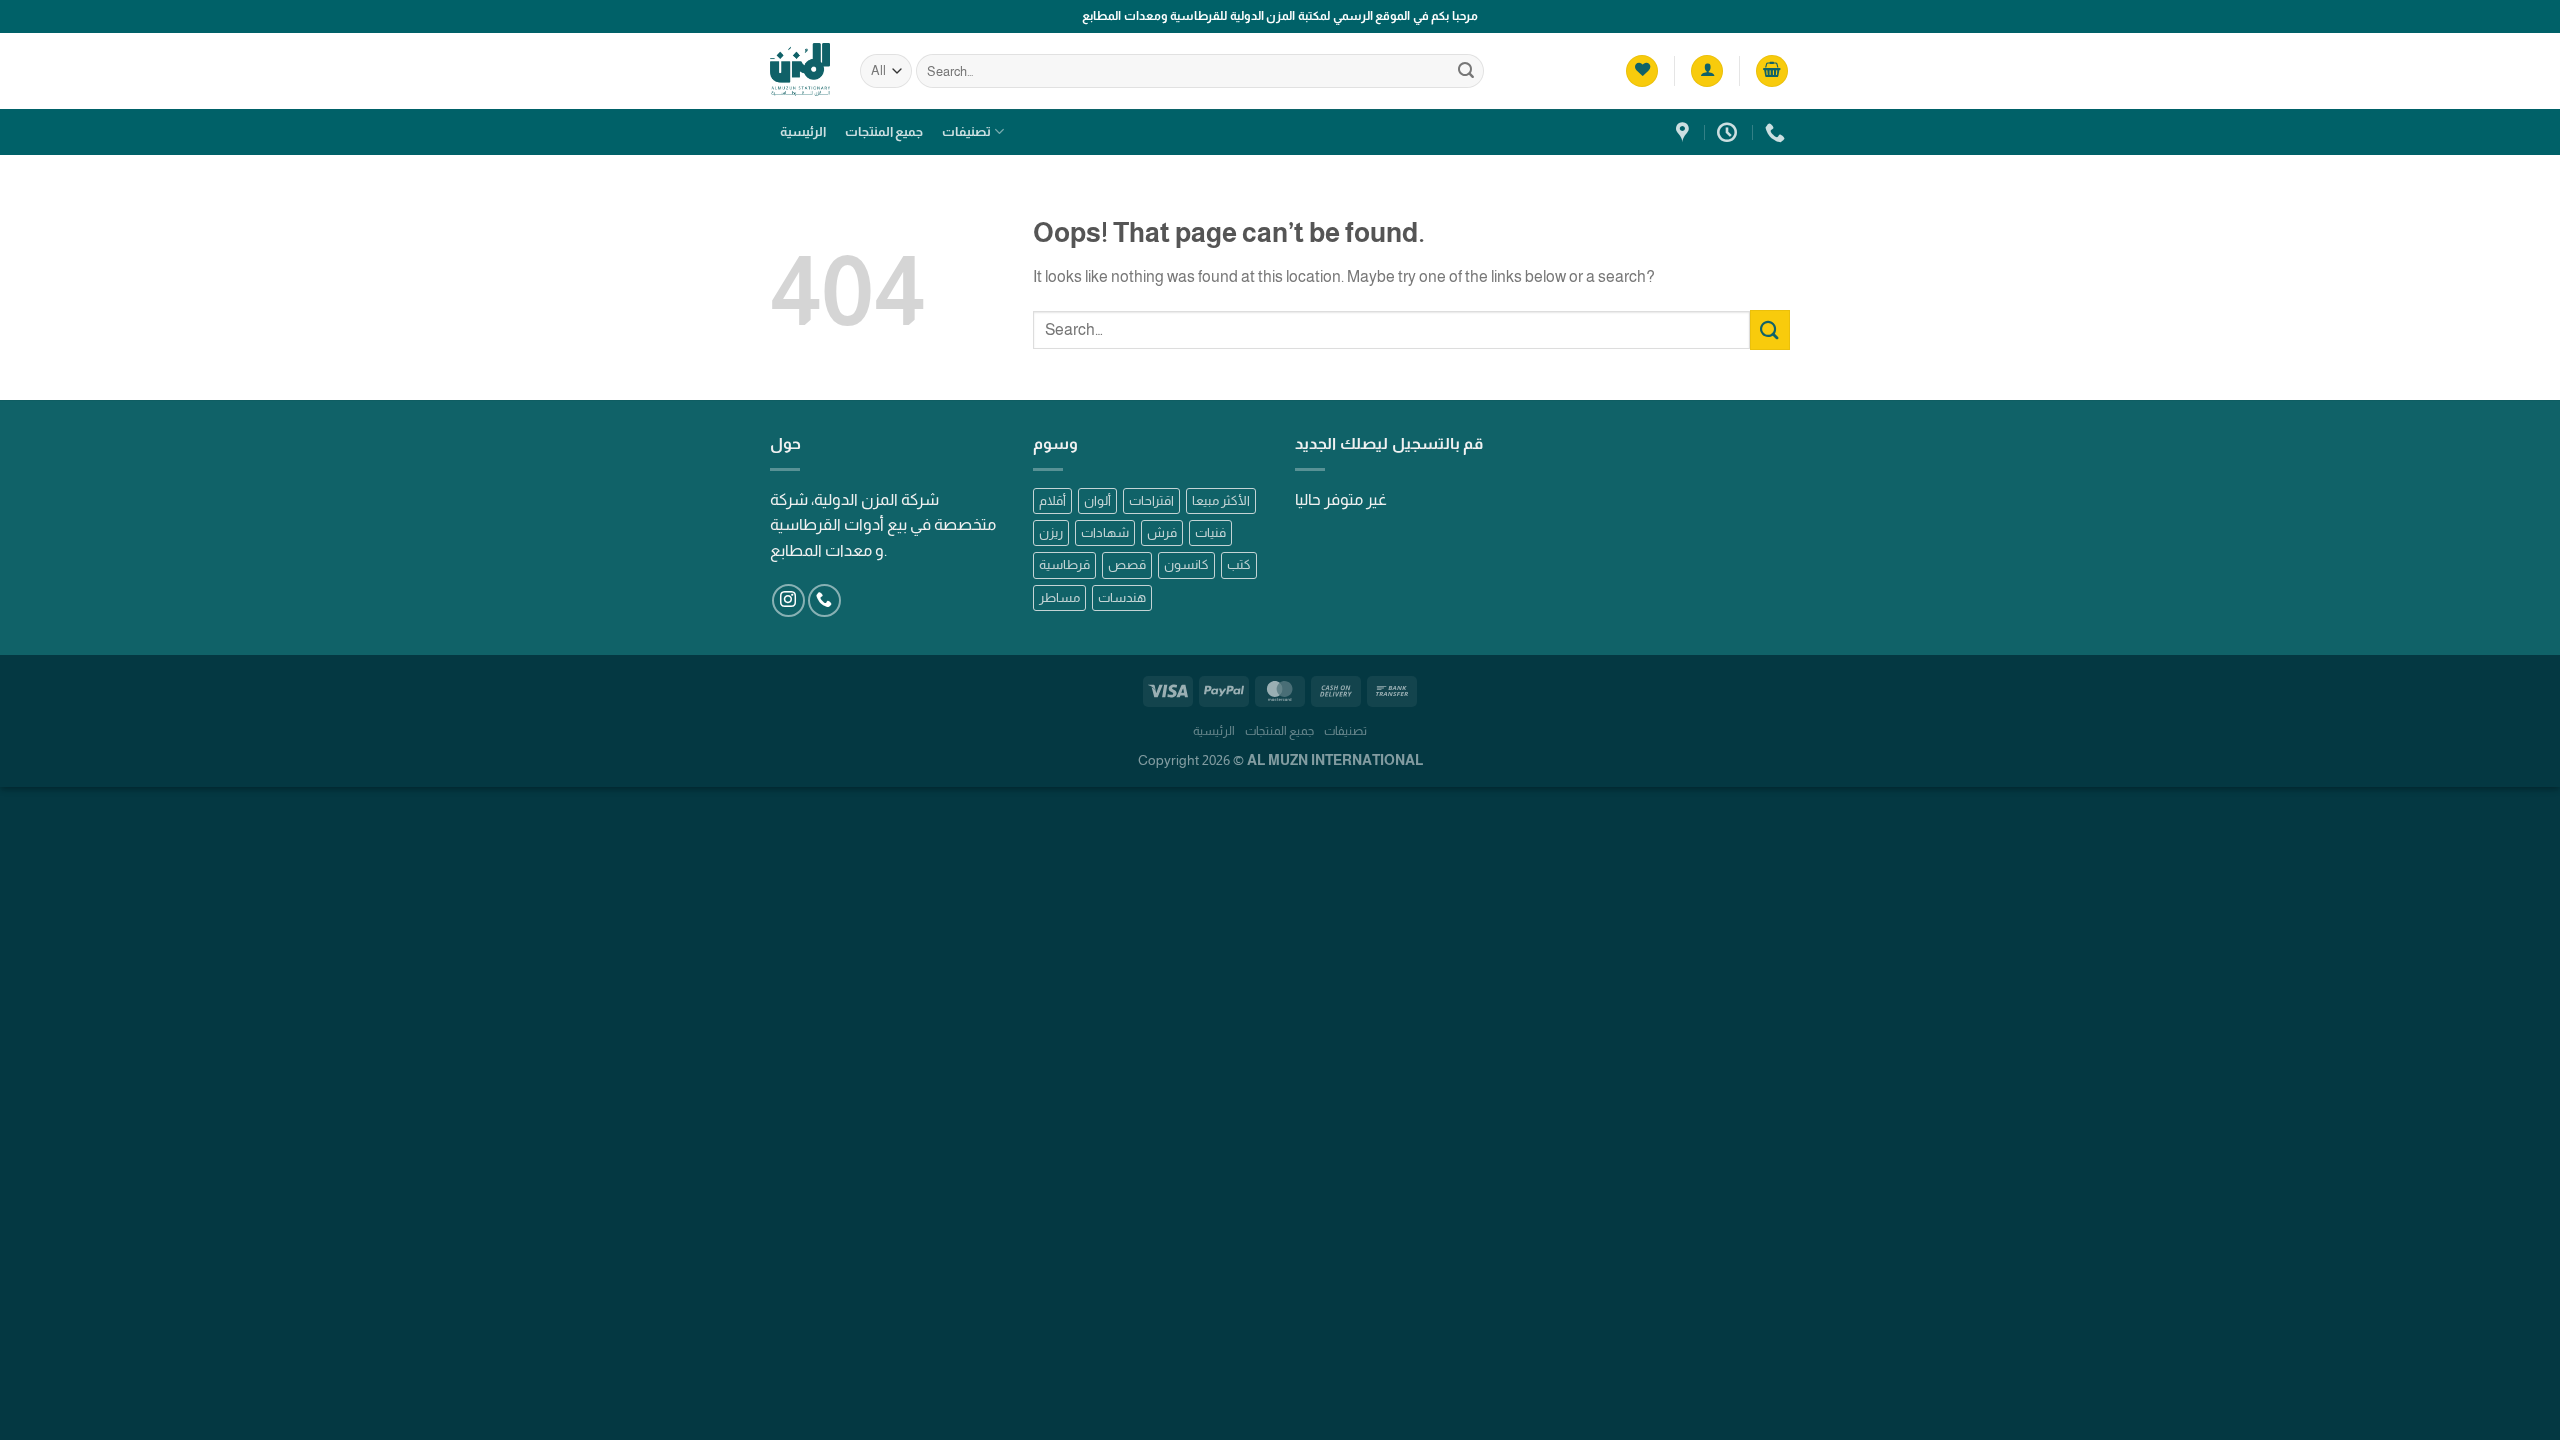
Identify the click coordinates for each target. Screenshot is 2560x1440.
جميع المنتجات (884, 131)
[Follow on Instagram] (788, 600)
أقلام (1052, 500)
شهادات (1105, 532)
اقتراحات (1151, 500)
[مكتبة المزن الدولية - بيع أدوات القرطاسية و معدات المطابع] (800, 70)
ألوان (1097, 500)
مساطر (1059, 597)
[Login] (1707, 71)
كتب (1239, 564)
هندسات (1122, 597)
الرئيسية (803, 131)
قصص (1127, 564)
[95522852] (1777, 132)
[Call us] (824, 600)
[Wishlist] (1642, 71)
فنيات (1210, 532)
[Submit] (1466, 71)
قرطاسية (1064, 564)
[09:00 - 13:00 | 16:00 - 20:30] (1729, 132)
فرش (1162, 532)
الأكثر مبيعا (1221, 500)
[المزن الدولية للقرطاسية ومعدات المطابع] (1685, 132)
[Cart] (1772, 71)
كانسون (1186, 564)
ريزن (1051, 532)
